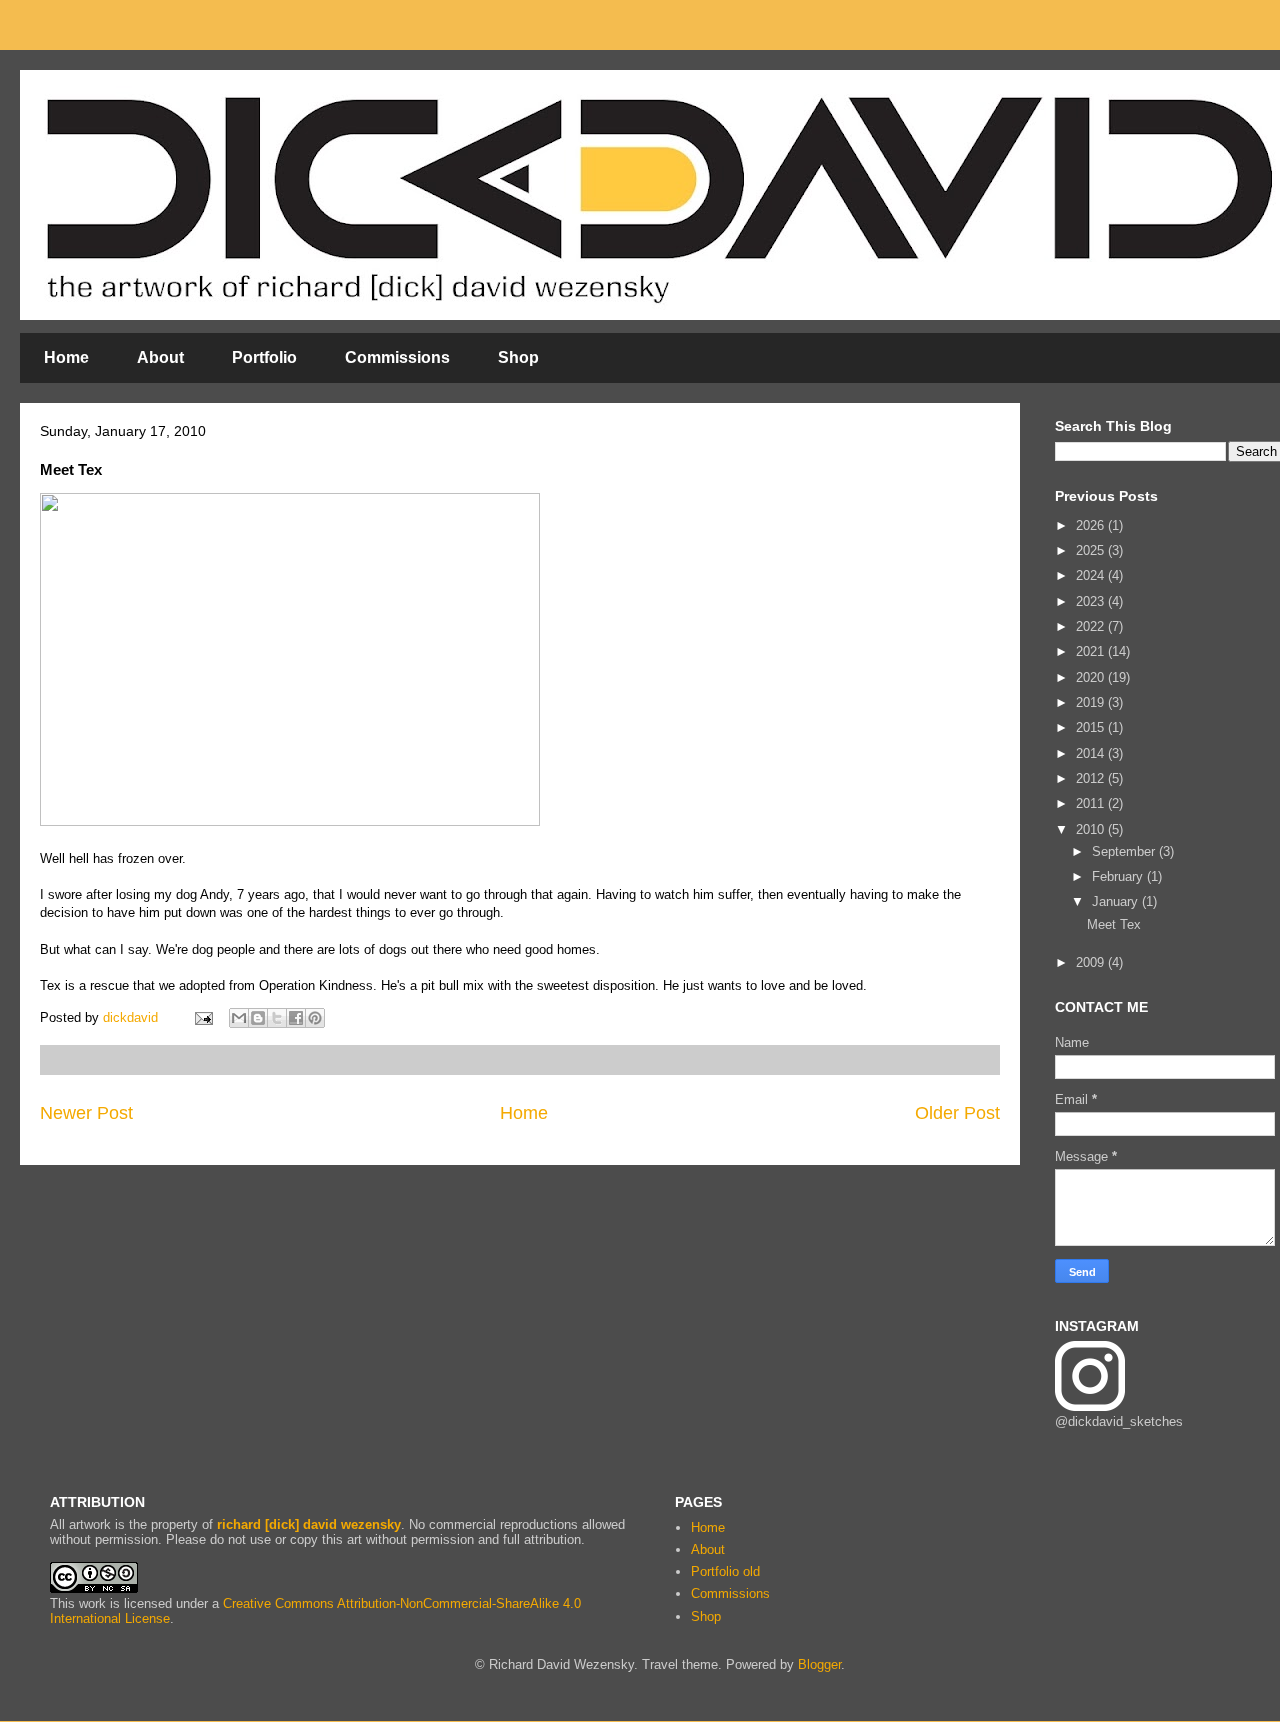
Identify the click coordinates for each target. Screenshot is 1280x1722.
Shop (518, 357)
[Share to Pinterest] (315, 1018)
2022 (1092, 626)
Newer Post (86, 1113)
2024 (1092, 575)
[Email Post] (202, 1017)
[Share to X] (277, 1018)
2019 (1092, 702)
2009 (1092, 962)
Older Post (957, 1113)
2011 (1092, 803)
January (1117, 901)
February (1119, 876)
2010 (1092, 829)
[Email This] (239, 1018)
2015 (1092, 727)
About (160, 357)
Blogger (819, 1664)
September (1125, 851)
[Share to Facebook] (296, 1018)
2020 (1092, 677)
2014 (1092, 753)
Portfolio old (725, 1571)
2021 (1092, 651)
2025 (1092, 550)
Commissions (397, 357)
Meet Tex (1114, 924)
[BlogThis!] (258, 1018)
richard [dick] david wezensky (309, 1524)
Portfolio (264, 357)
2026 (1092, 525)
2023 (1092, 601)
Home (66, 357)
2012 (1092, 778)
